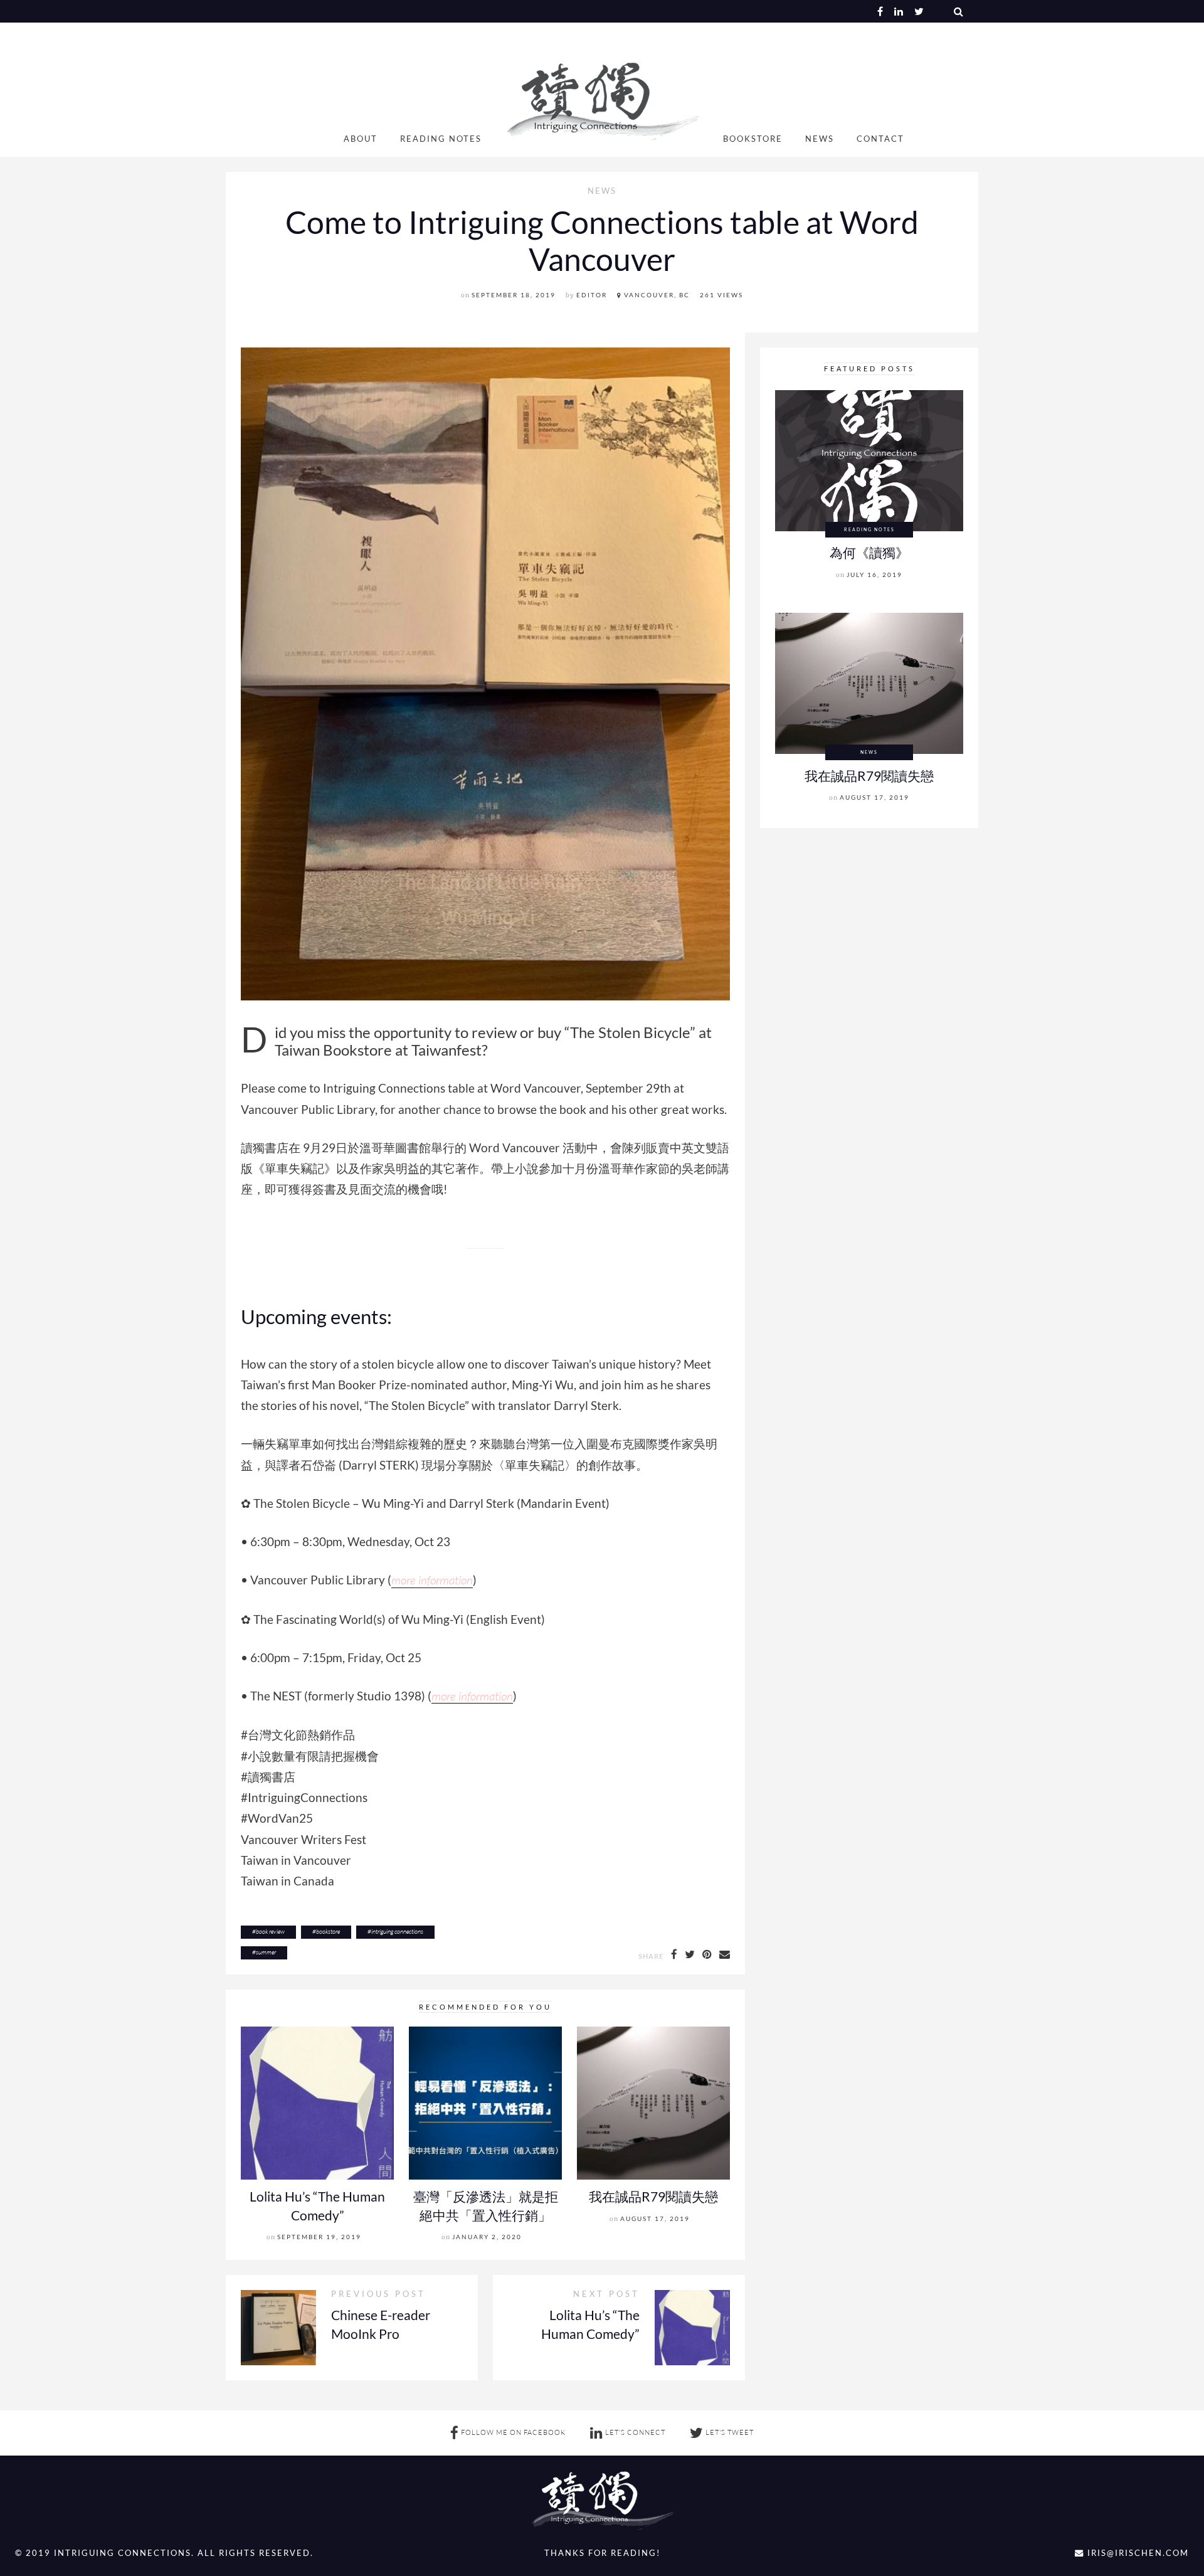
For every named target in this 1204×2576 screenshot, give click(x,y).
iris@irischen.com (1137, 2553)
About (361, 139)
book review (270, 1932)
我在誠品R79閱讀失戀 (653, 2196)
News (820, 139)
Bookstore (753, 139)
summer (266, 1952)
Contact (880, 139)
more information (432, 1580)
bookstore (328, 1932)
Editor (592, 295)
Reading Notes (441, 139)
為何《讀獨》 (869, 552)
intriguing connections (397, 1932)
